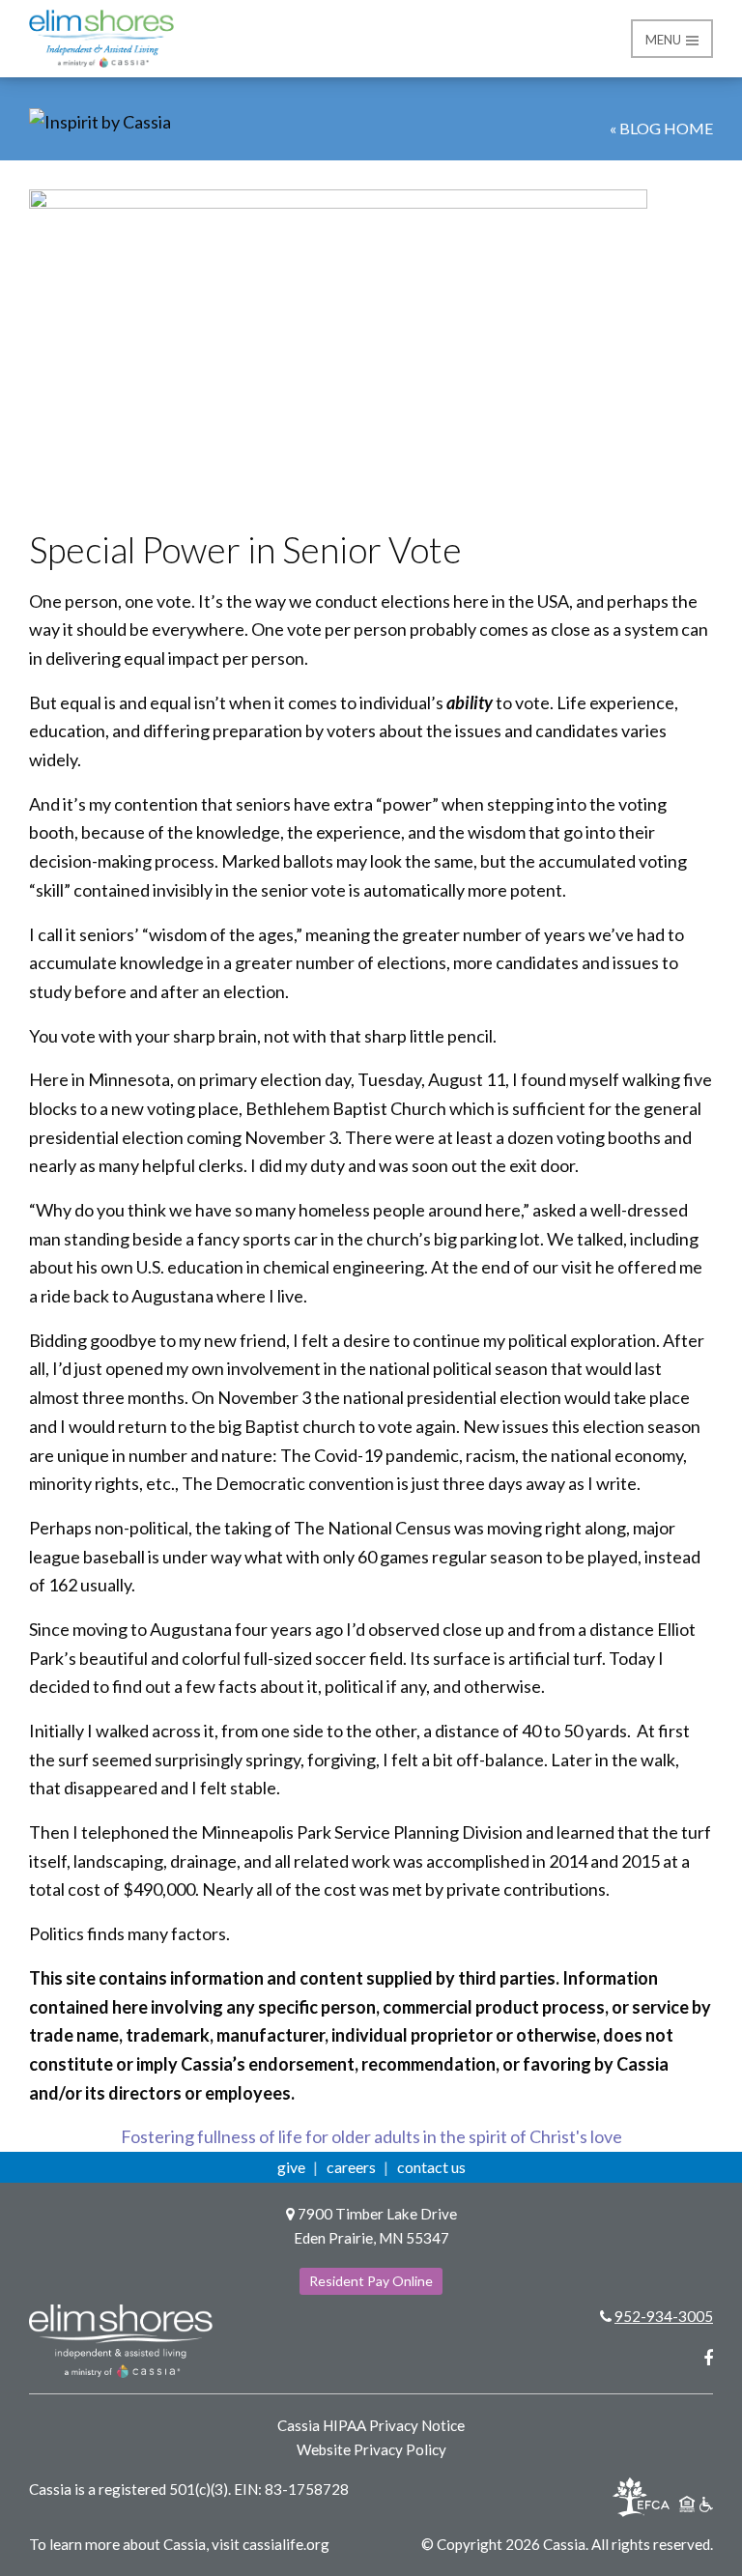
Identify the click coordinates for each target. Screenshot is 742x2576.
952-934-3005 (664, 2316)
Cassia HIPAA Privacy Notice (371, 2425)
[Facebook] (708, 2358)
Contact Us (431, 2167)
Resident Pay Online (371, 2281)
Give (291, 2167)
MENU (665, 40)
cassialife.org (286, 2544)
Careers (351, 2167)
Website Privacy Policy (371, 2449)
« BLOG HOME (661, 128)
